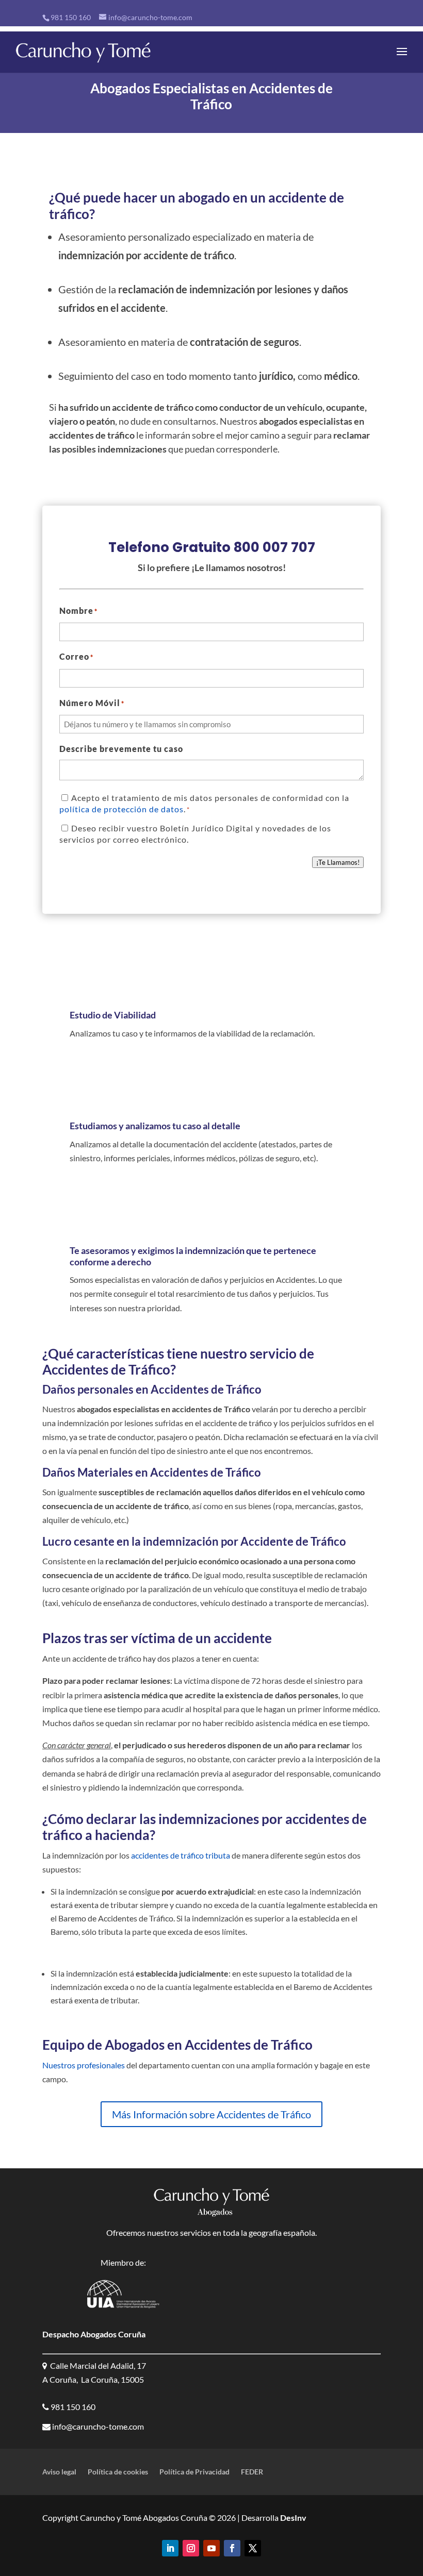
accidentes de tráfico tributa (181, 1855)
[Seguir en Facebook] (232, 2548)
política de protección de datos (121, 809)
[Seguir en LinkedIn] (170, 2548)
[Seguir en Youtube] (211, 2548)
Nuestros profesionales (84, 2065)
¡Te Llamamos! (338, 862)
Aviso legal (59, 2472)
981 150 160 (71, 17)
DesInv (292, 2518)
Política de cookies (118, 2472)
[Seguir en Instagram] (191, 2548)
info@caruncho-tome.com (97, 2426)
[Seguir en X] (253, 2548)
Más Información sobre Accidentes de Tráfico (211, 2114)
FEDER (252, 2472)
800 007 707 (274, 547)
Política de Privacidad (194, 2472)
